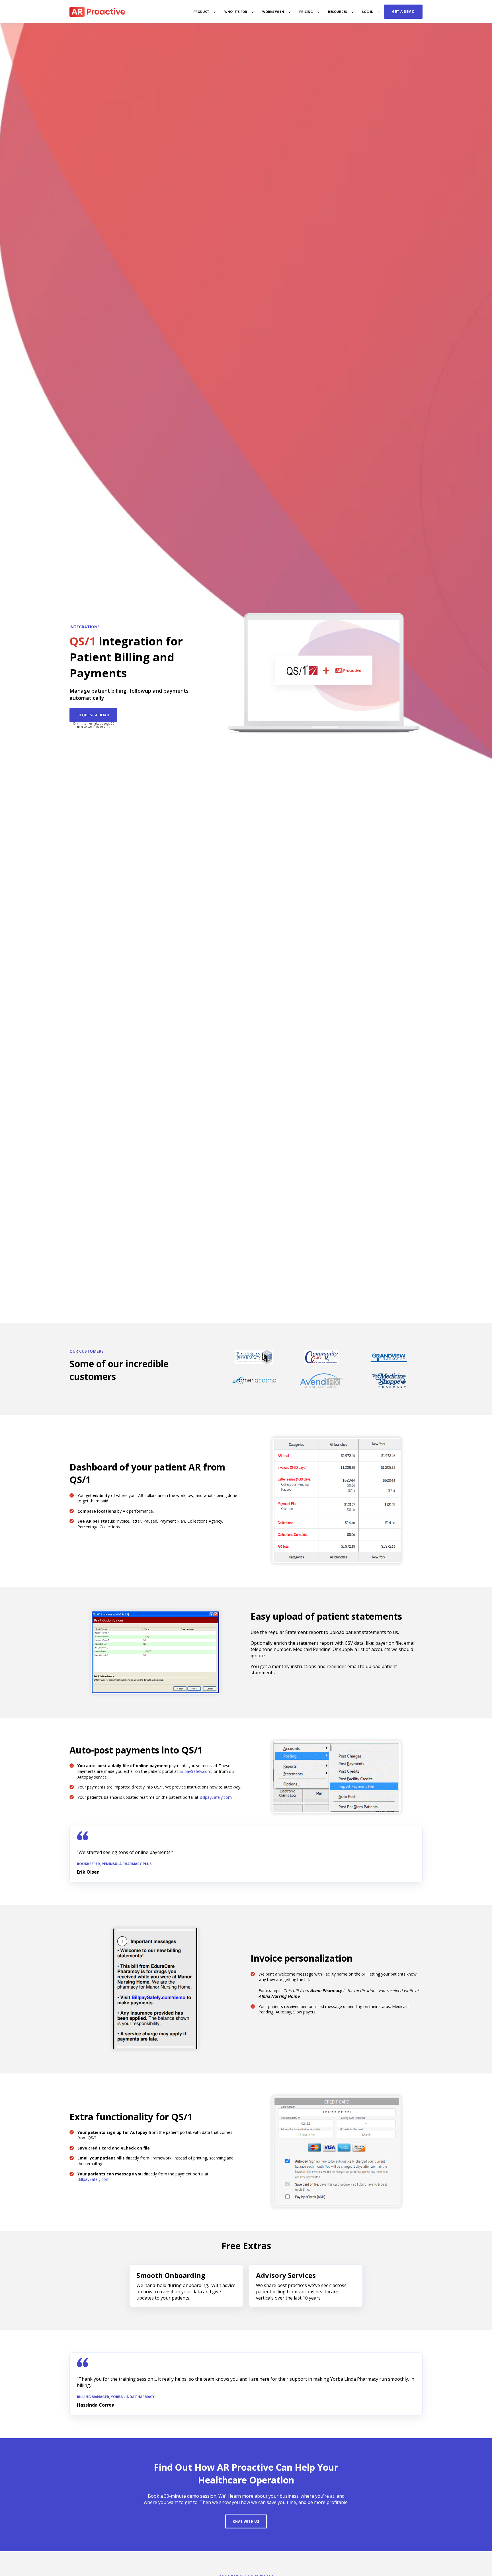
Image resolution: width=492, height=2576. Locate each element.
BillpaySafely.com (195, 1771)
